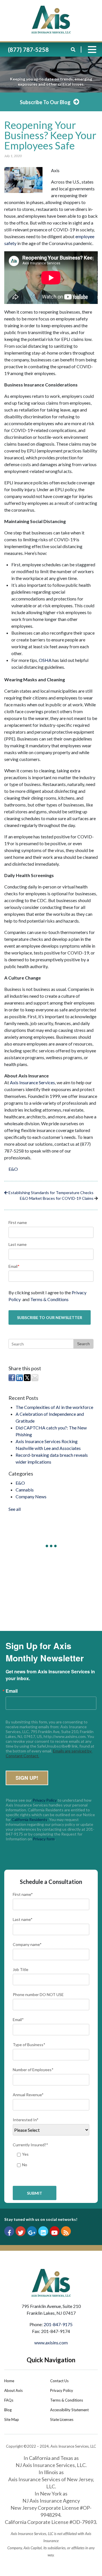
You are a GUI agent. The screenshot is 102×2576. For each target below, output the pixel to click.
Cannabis (25, 1490)
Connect (51, 1606)
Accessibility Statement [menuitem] (69, 2410)
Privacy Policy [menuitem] (62, 2390)
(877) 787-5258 (28, 50)
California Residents (29, 1819)
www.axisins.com (51, 2343)
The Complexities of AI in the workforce (54, 1407)
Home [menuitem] (9, 2381)
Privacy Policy (45, 1800)
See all (15, 1509)
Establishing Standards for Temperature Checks (51, 1193)
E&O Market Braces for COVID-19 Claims (57, 1198)
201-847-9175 (58, 2324)
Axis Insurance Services (32, 1082)
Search (83, 1344)
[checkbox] (51, 2160)
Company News (31, 1496)
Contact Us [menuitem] (59, 2381)
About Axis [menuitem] (13, 2390)
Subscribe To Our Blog (45, 102)
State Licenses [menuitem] (62, 2419)
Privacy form (44, 1839)
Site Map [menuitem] (12, 2419)
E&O (13, 1169)
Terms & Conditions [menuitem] (67, 2400)
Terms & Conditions (49, 1299)
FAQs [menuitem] (9, 2400)
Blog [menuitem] (8, 2410)
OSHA (45, 660)
